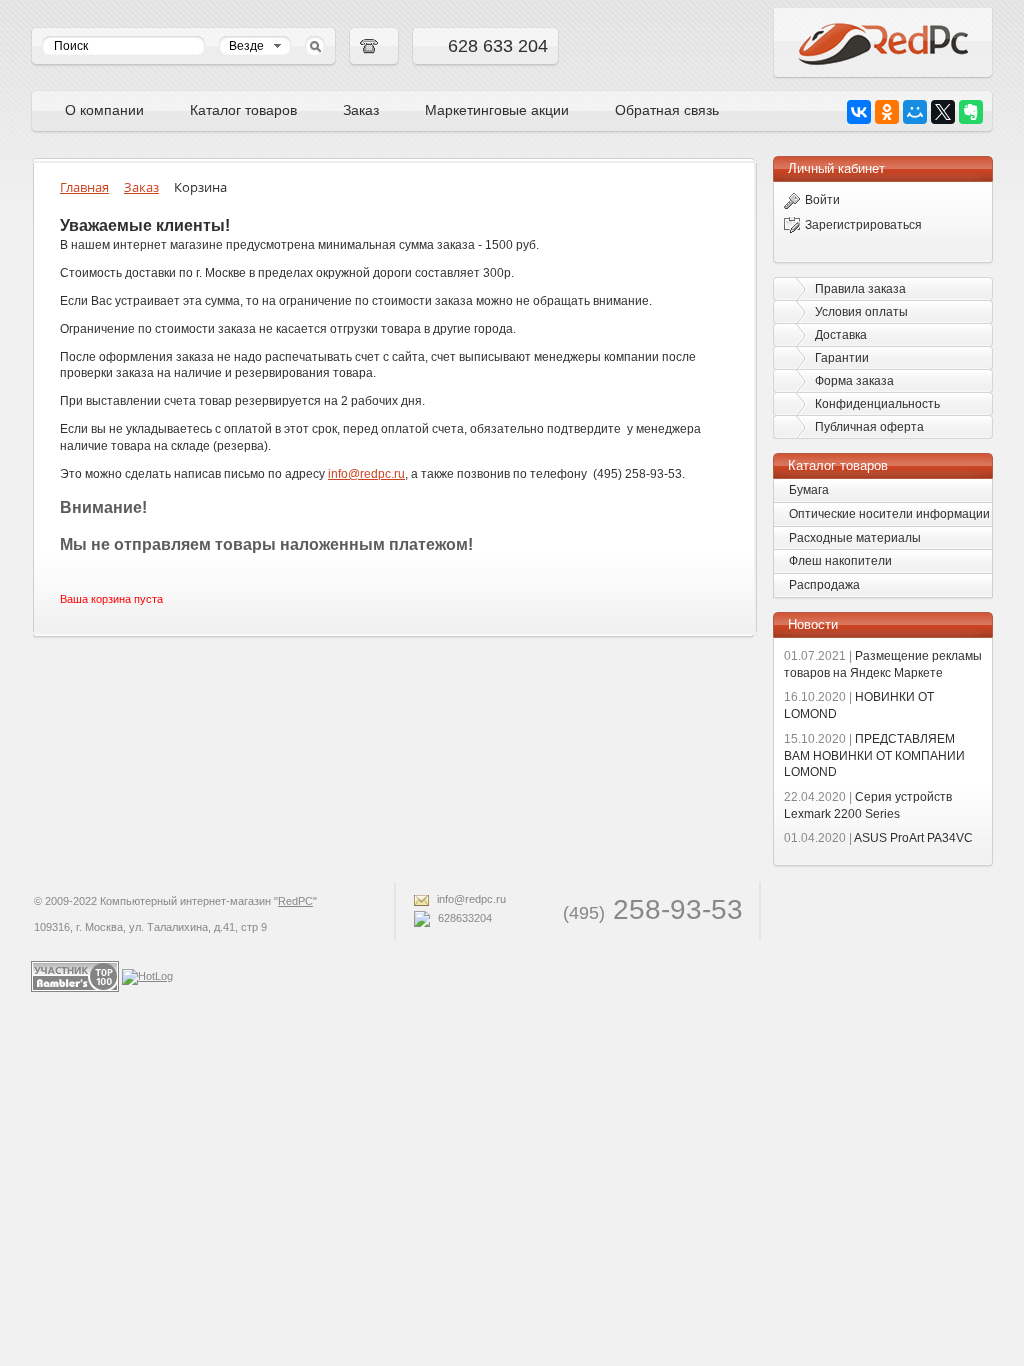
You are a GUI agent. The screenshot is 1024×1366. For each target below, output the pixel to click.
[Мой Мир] (915, 112)
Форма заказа (854, 381)
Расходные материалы (855, 538)
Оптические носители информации (889, 514)
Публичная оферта (869, 427)
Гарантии (842, 358)
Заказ (361, 110)
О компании (104, 110)
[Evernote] (971, 112)
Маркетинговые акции (497, 110)
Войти (822, 200)
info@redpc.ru (470, 899)
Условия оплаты (861, 312)
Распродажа (824, 585)
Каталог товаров (243, 110)
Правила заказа (860, 289)
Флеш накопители (840, 561)
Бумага (809, 490)
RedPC (295, 901)
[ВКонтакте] (859, 112)
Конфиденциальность (877, 404)
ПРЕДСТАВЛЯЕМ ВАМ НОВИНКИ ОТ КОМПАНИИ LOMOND (874, 756)
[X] (943, 112)
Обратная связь (667, 110)
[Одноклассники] (887, 112)
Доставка (841, 335)
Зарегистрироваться (863, 225)
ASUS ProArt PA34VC (878, 838)
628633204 (463, 918)
